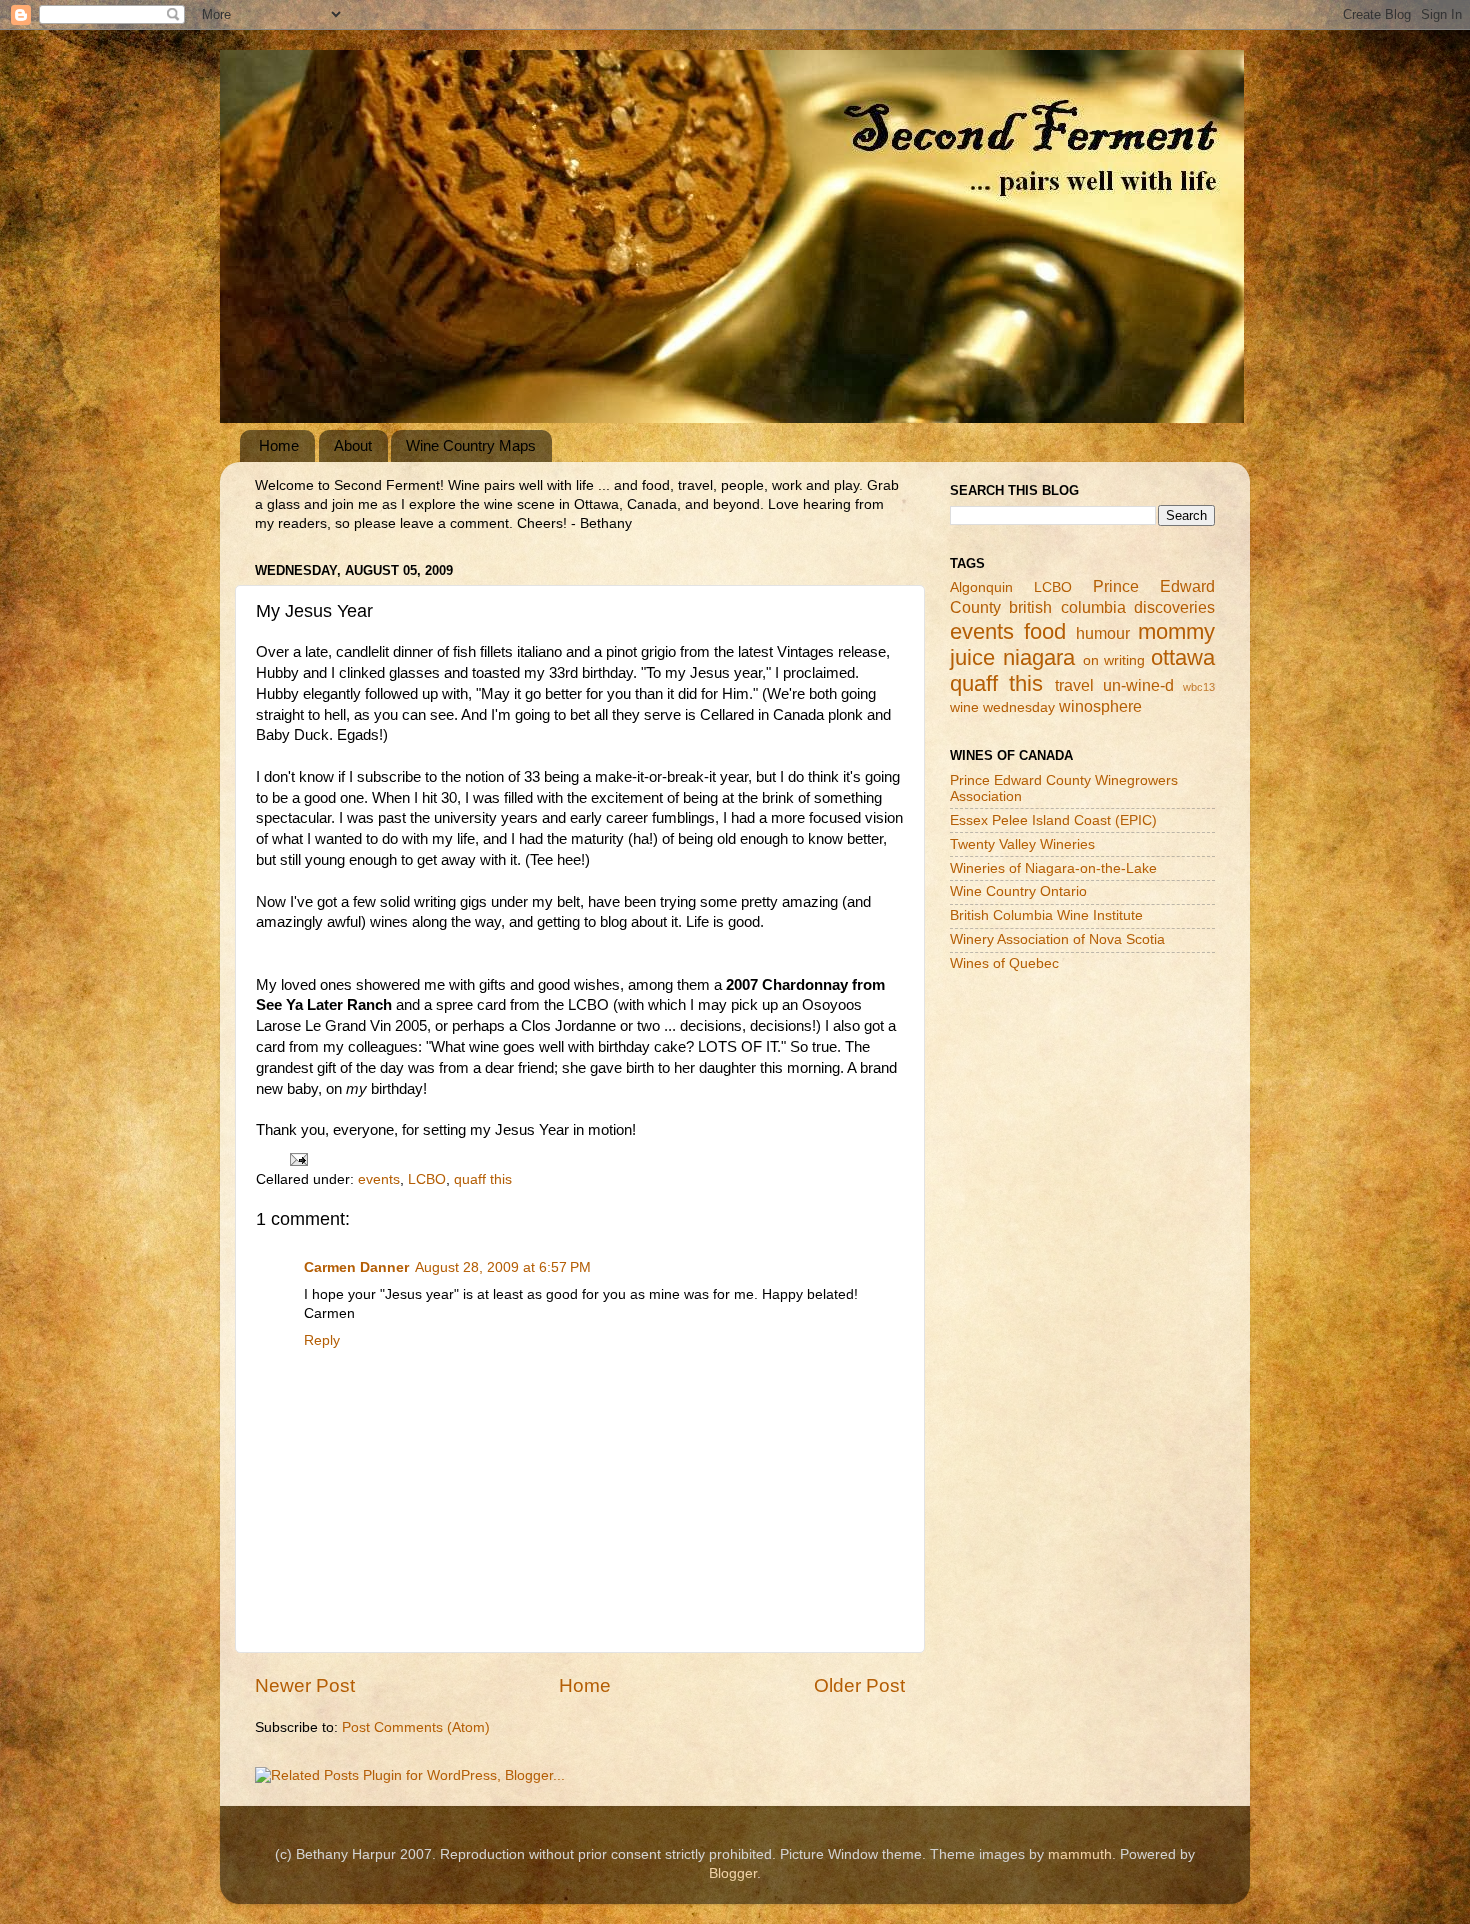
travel (1074, 685)
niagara (1039, 657)
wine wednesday (1002, 707)
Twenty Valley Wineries (1022, 844)
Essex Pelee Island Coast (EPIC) (1053, 820)
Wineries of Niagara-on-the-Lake (1053, 868)
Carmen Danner (356, 1267)
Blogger (733, 1873)
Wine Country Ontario (1018, 891)
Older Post (859, 1685)
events (379, 1179)
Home (279, 445)
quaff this (483, 1179)
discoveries (1174, 607)
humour (1103, 633)
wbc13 (1199, 687)
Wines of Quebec (1004, 963)
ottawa (1183, 657)
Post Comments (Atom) (416, 1727)
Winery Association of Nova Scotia (1057, 939)
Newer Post (305, 1685)
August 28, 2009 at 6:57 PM (503, 1267)
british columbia (1067, 607)
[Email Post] (297, 1158)
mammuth (1080, 1854)
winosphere (1100, 706)
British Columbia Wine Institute (1046, 915)
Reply (322, 1340)
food (1045, 631)
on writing (1114, 660)
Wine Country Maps (471, 445)
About (353, 445)
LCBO (427, 1179)
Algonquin (981, 587)
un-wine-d (1138, 685)
